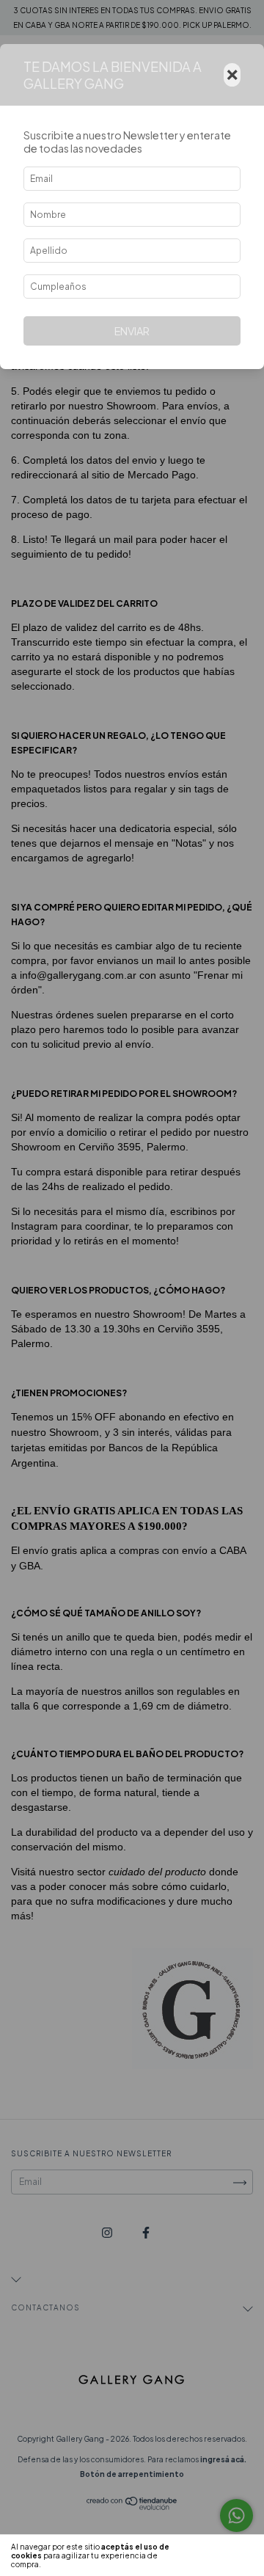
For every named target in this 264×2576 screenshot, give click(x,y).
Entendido (223, 2555)
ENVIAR (132, 331)
